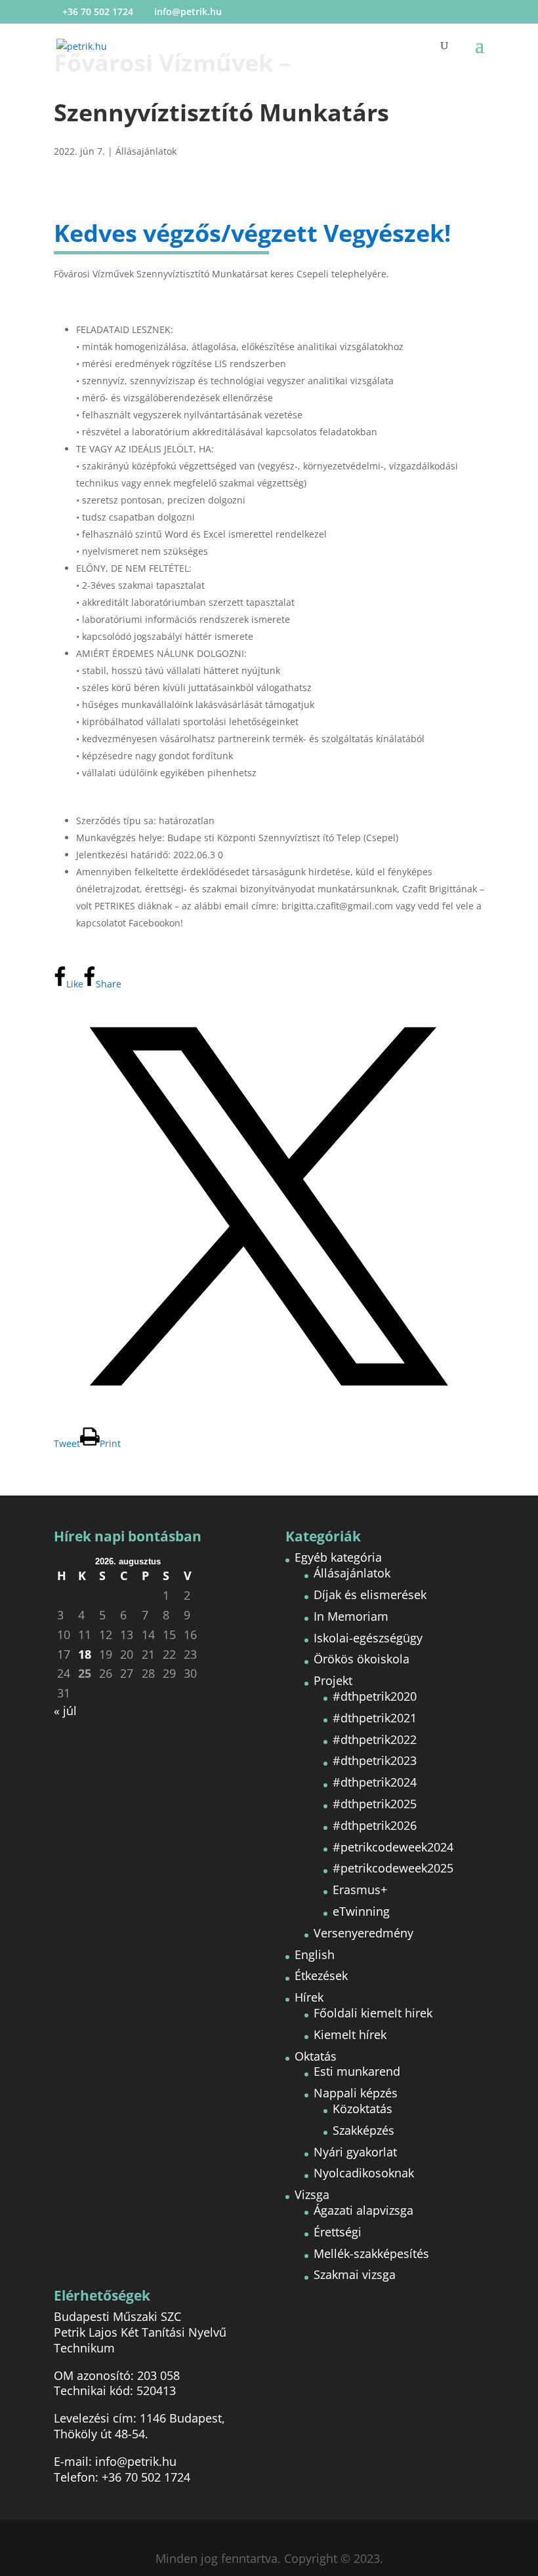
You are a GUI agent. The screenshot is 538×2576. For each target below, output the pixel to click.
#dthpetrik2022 (375, 1739)
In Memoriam (351, 1616)
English (315, 1954)
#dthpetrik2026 (375, 1825)
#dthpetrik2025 (375, 1804)
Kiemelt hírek (350, 2034)
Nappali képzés (356, 2093)
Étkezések (321, 1975)
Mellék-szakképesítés (371, 2253)
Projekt (333, 1680)
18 (85, 1655)
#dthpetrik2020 (375, 1696)
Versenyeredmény (363, 1933)
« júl (65, 1711)
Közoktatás (362, 2109)
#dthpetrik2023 (375, 1760)
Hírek (309, 1997)
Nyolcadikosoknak (364, 2173)
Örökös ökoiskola (362, 1659)
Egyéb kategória (338, 1557)
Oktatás (316, 2056)
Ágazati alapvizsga (363, 2210)
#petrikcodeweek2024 (393, 1847)
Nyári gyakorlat (355, 2152)
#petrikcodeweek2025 (393, 1868)
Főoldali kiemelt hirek (373, 2013)
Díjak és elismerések (370, 1595)
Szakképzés (363, 2130)
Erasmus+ (360, 1890)
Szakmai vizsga (355, 2274)
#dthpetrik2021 (375, 1718)
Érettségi (338, 2232)
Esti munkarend (357, 2071)
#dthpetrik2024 (375, 1782)
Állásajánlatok (146, 151)
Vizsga (312, 2194)
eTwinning (361, 1911)
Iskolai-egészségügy (368, 1638)
